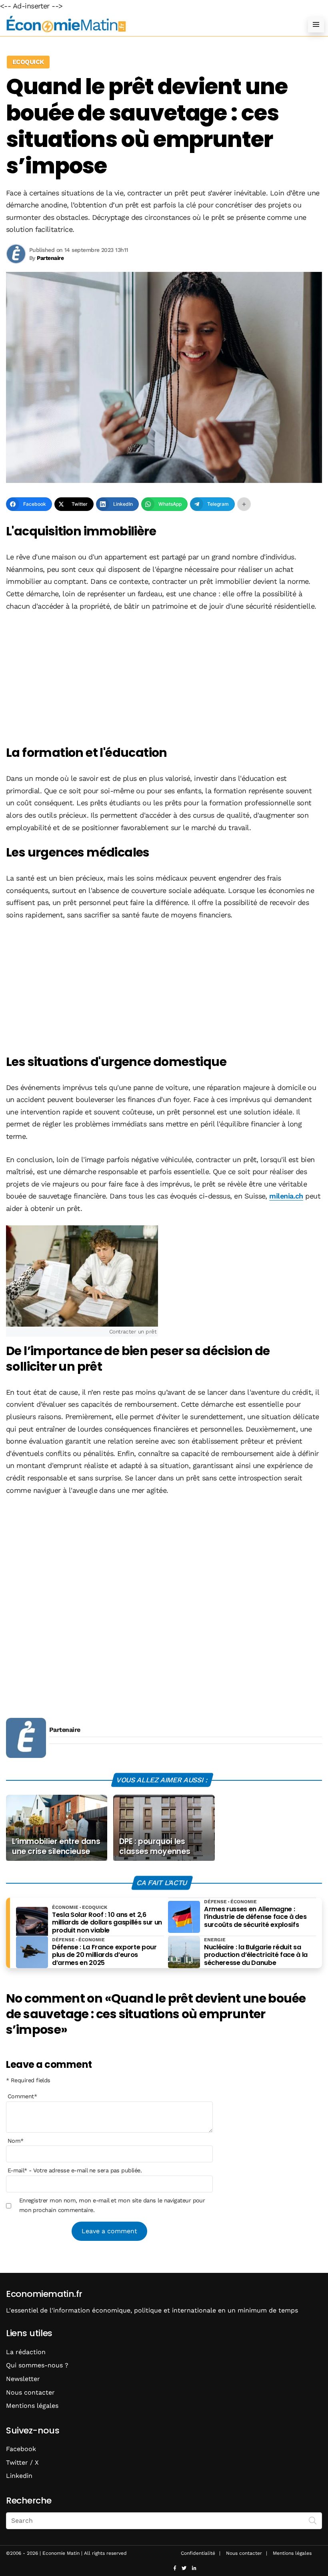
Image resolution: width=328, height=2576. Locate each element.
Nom (16, 2141)
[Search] (313, 2520)
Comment (22, 2096)
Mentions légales (32, 2406)
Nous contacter (30, 2392)
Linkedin (19, 2476)
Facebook (21, 2449)
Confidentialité (198, 2553)
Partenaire (65, 1730)
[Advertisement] (164, 679)
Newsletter (23, 2379)
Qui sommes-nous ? (37, 2365)
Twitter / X (22, 2462)
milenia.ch (286, 1196)
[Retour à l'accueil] (148, 24)
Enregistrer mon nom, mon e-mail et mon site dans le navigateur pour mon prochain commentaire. (112, 2205)
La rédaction (26, 2352)
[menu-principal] (316, 24)
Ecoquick (28, 62)
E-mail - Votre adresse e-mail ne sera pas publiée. (75, 2170)
